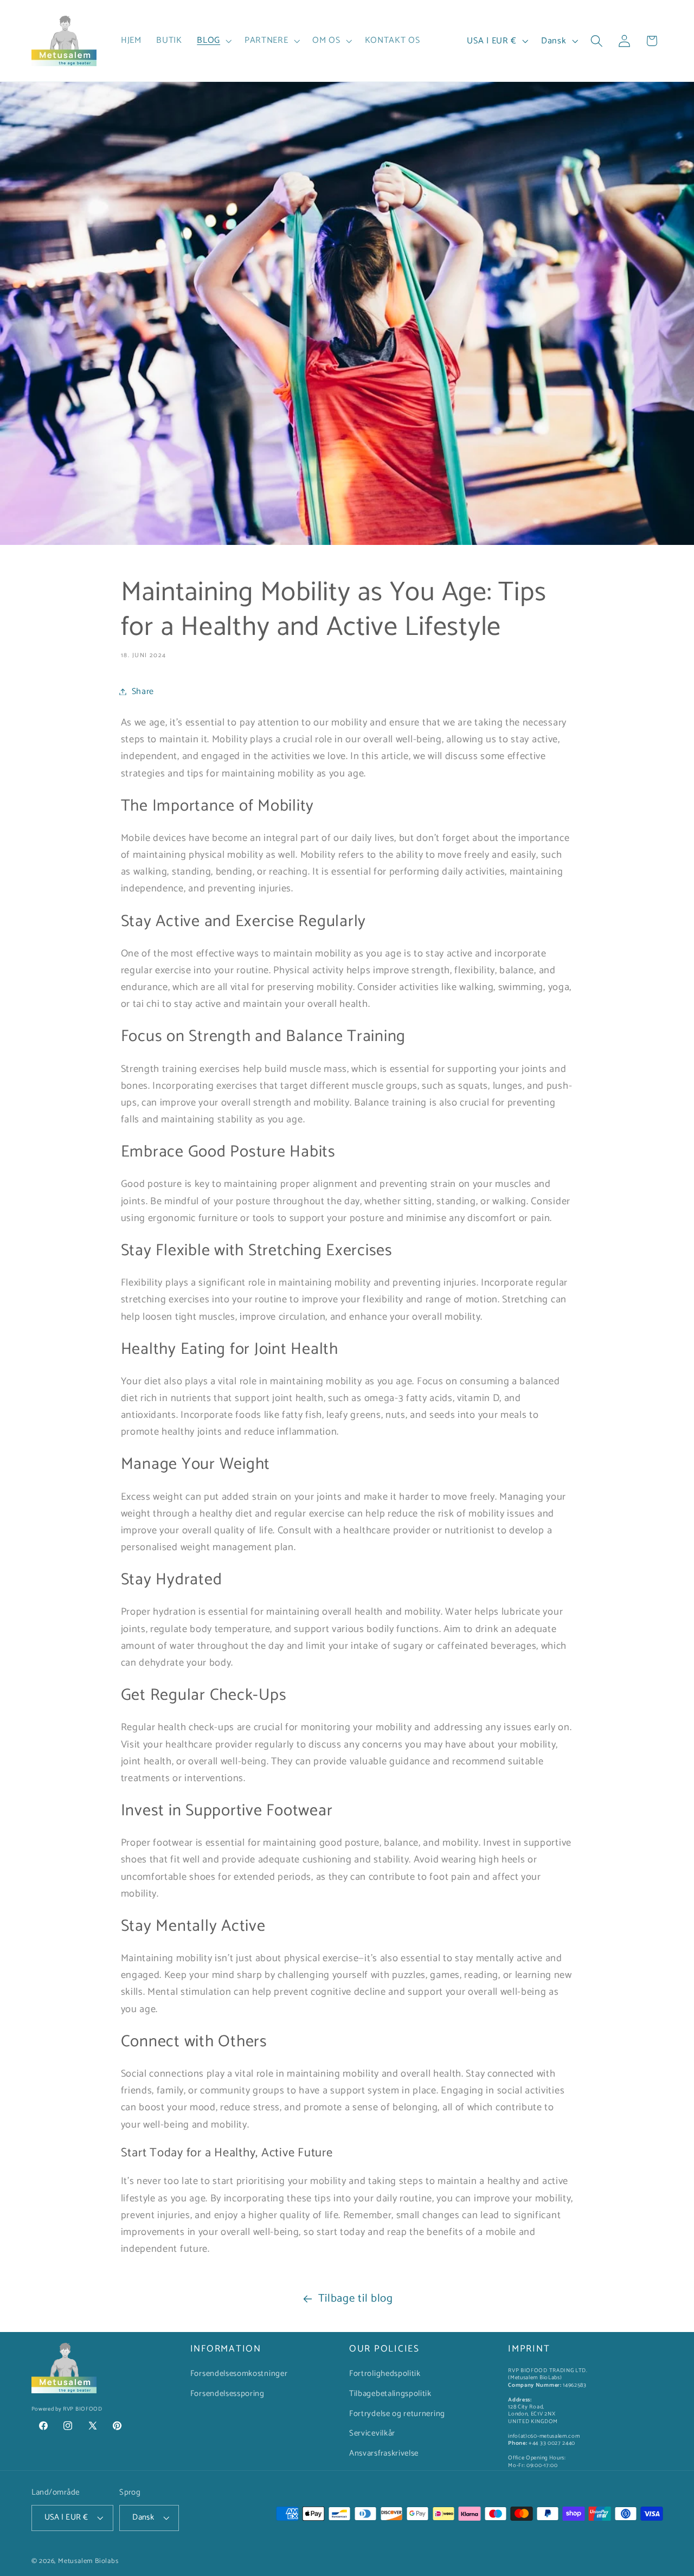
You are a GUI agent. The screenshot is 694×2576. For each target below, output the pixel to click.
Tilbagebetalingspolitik (390, 2394)
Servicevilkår (372, 2434)
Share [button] (143, 692)
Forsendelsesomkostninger (239, 2374)
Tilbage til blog (356, 2298)
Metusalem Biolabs (88, 2562)
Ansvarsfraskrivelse (384, 2454)
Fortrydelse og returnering (397, 2414)
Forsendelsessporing (227, 2394)
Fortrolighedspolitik (385, 2374)
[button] (214, 41)
